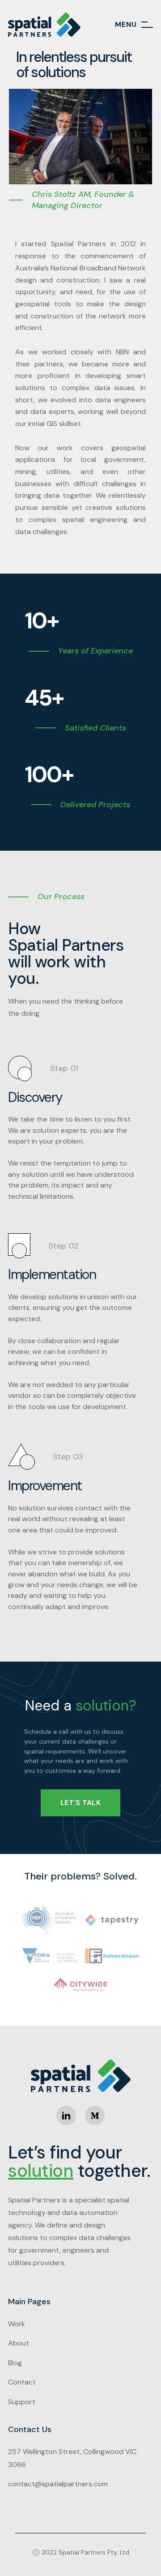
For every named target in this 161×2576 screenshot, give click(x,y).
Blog (15, 2363)
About (19, 2343)
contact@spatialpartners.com (58, 2484)
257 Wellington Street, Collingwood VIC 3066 (72, 2458)
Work (17, 2324)
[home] (44, 25)
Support (22, 2402)
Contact (22, 2382)
